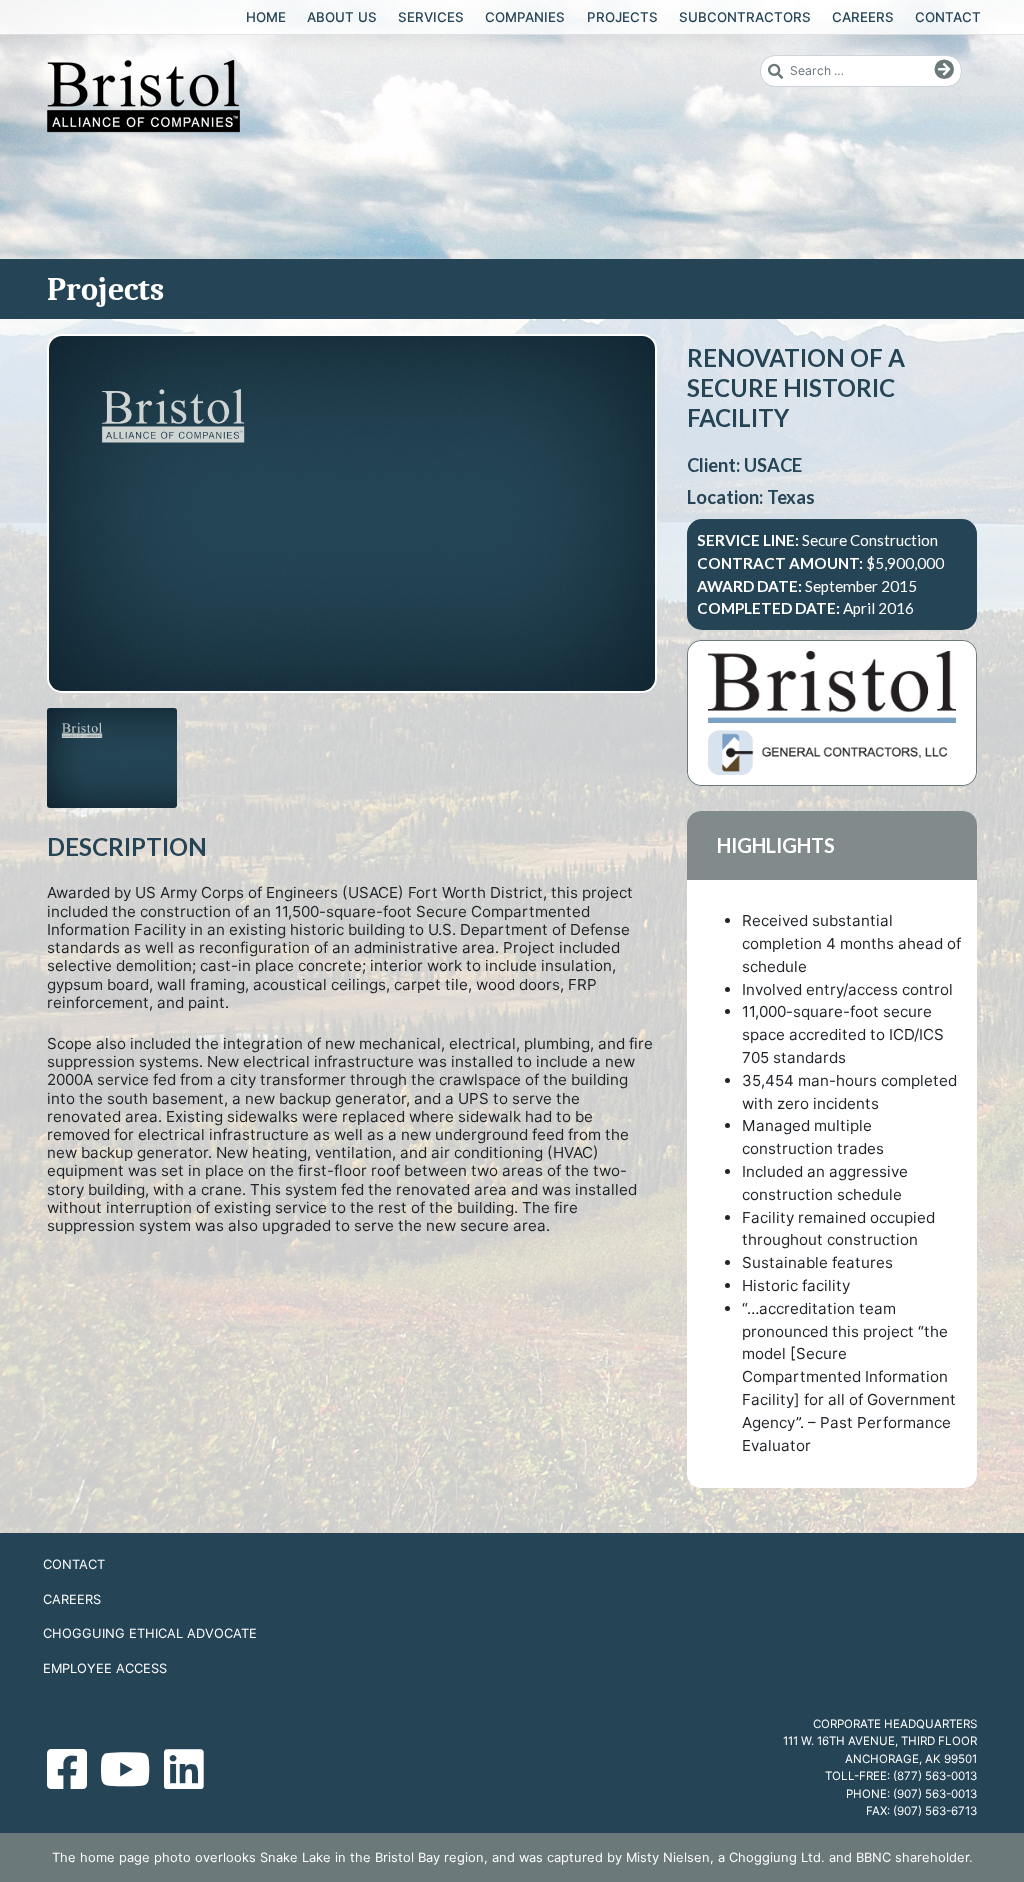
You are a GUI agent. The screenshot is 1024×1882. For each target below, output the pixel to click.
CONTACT (948, 17)
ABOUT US (342, 17)
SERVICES (431, 17)
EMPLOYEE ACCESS (105, 1668)
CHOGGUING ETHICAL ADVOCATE (150, 1633)
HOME (266, 17)
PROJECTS (622, 17)
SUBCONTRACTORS (745, 17)
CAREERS (863, 17)
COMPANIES (525, 17)
